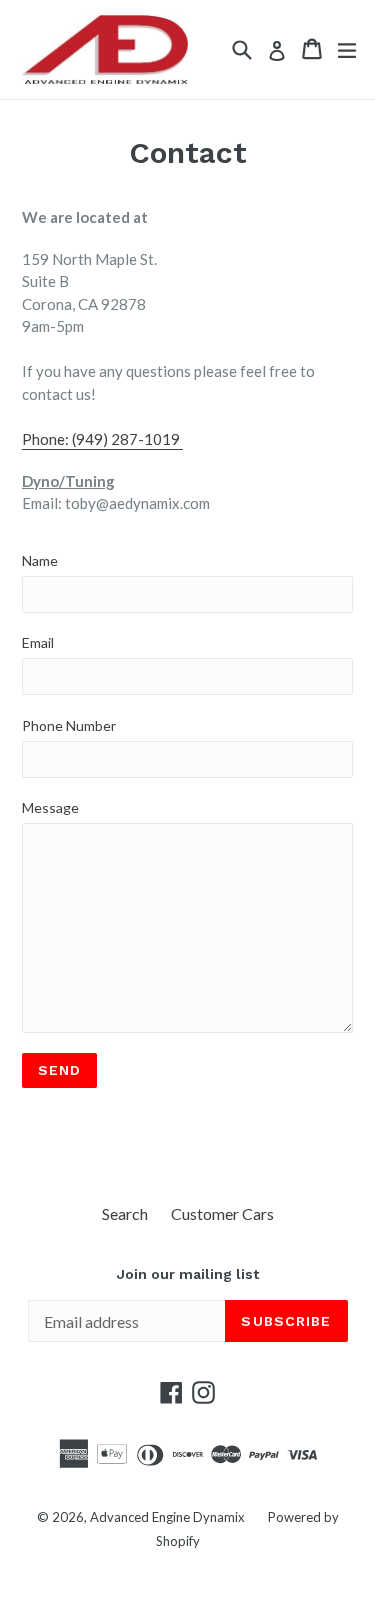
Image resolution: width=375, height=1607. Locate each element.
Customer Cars (222, 1213)
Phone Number (69, 725)
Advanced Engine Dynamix (167, 1517)
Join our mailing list (188, 1274)
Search (125, 1213)
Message (50, 807)
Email (38, 642)
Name (40, 560)
